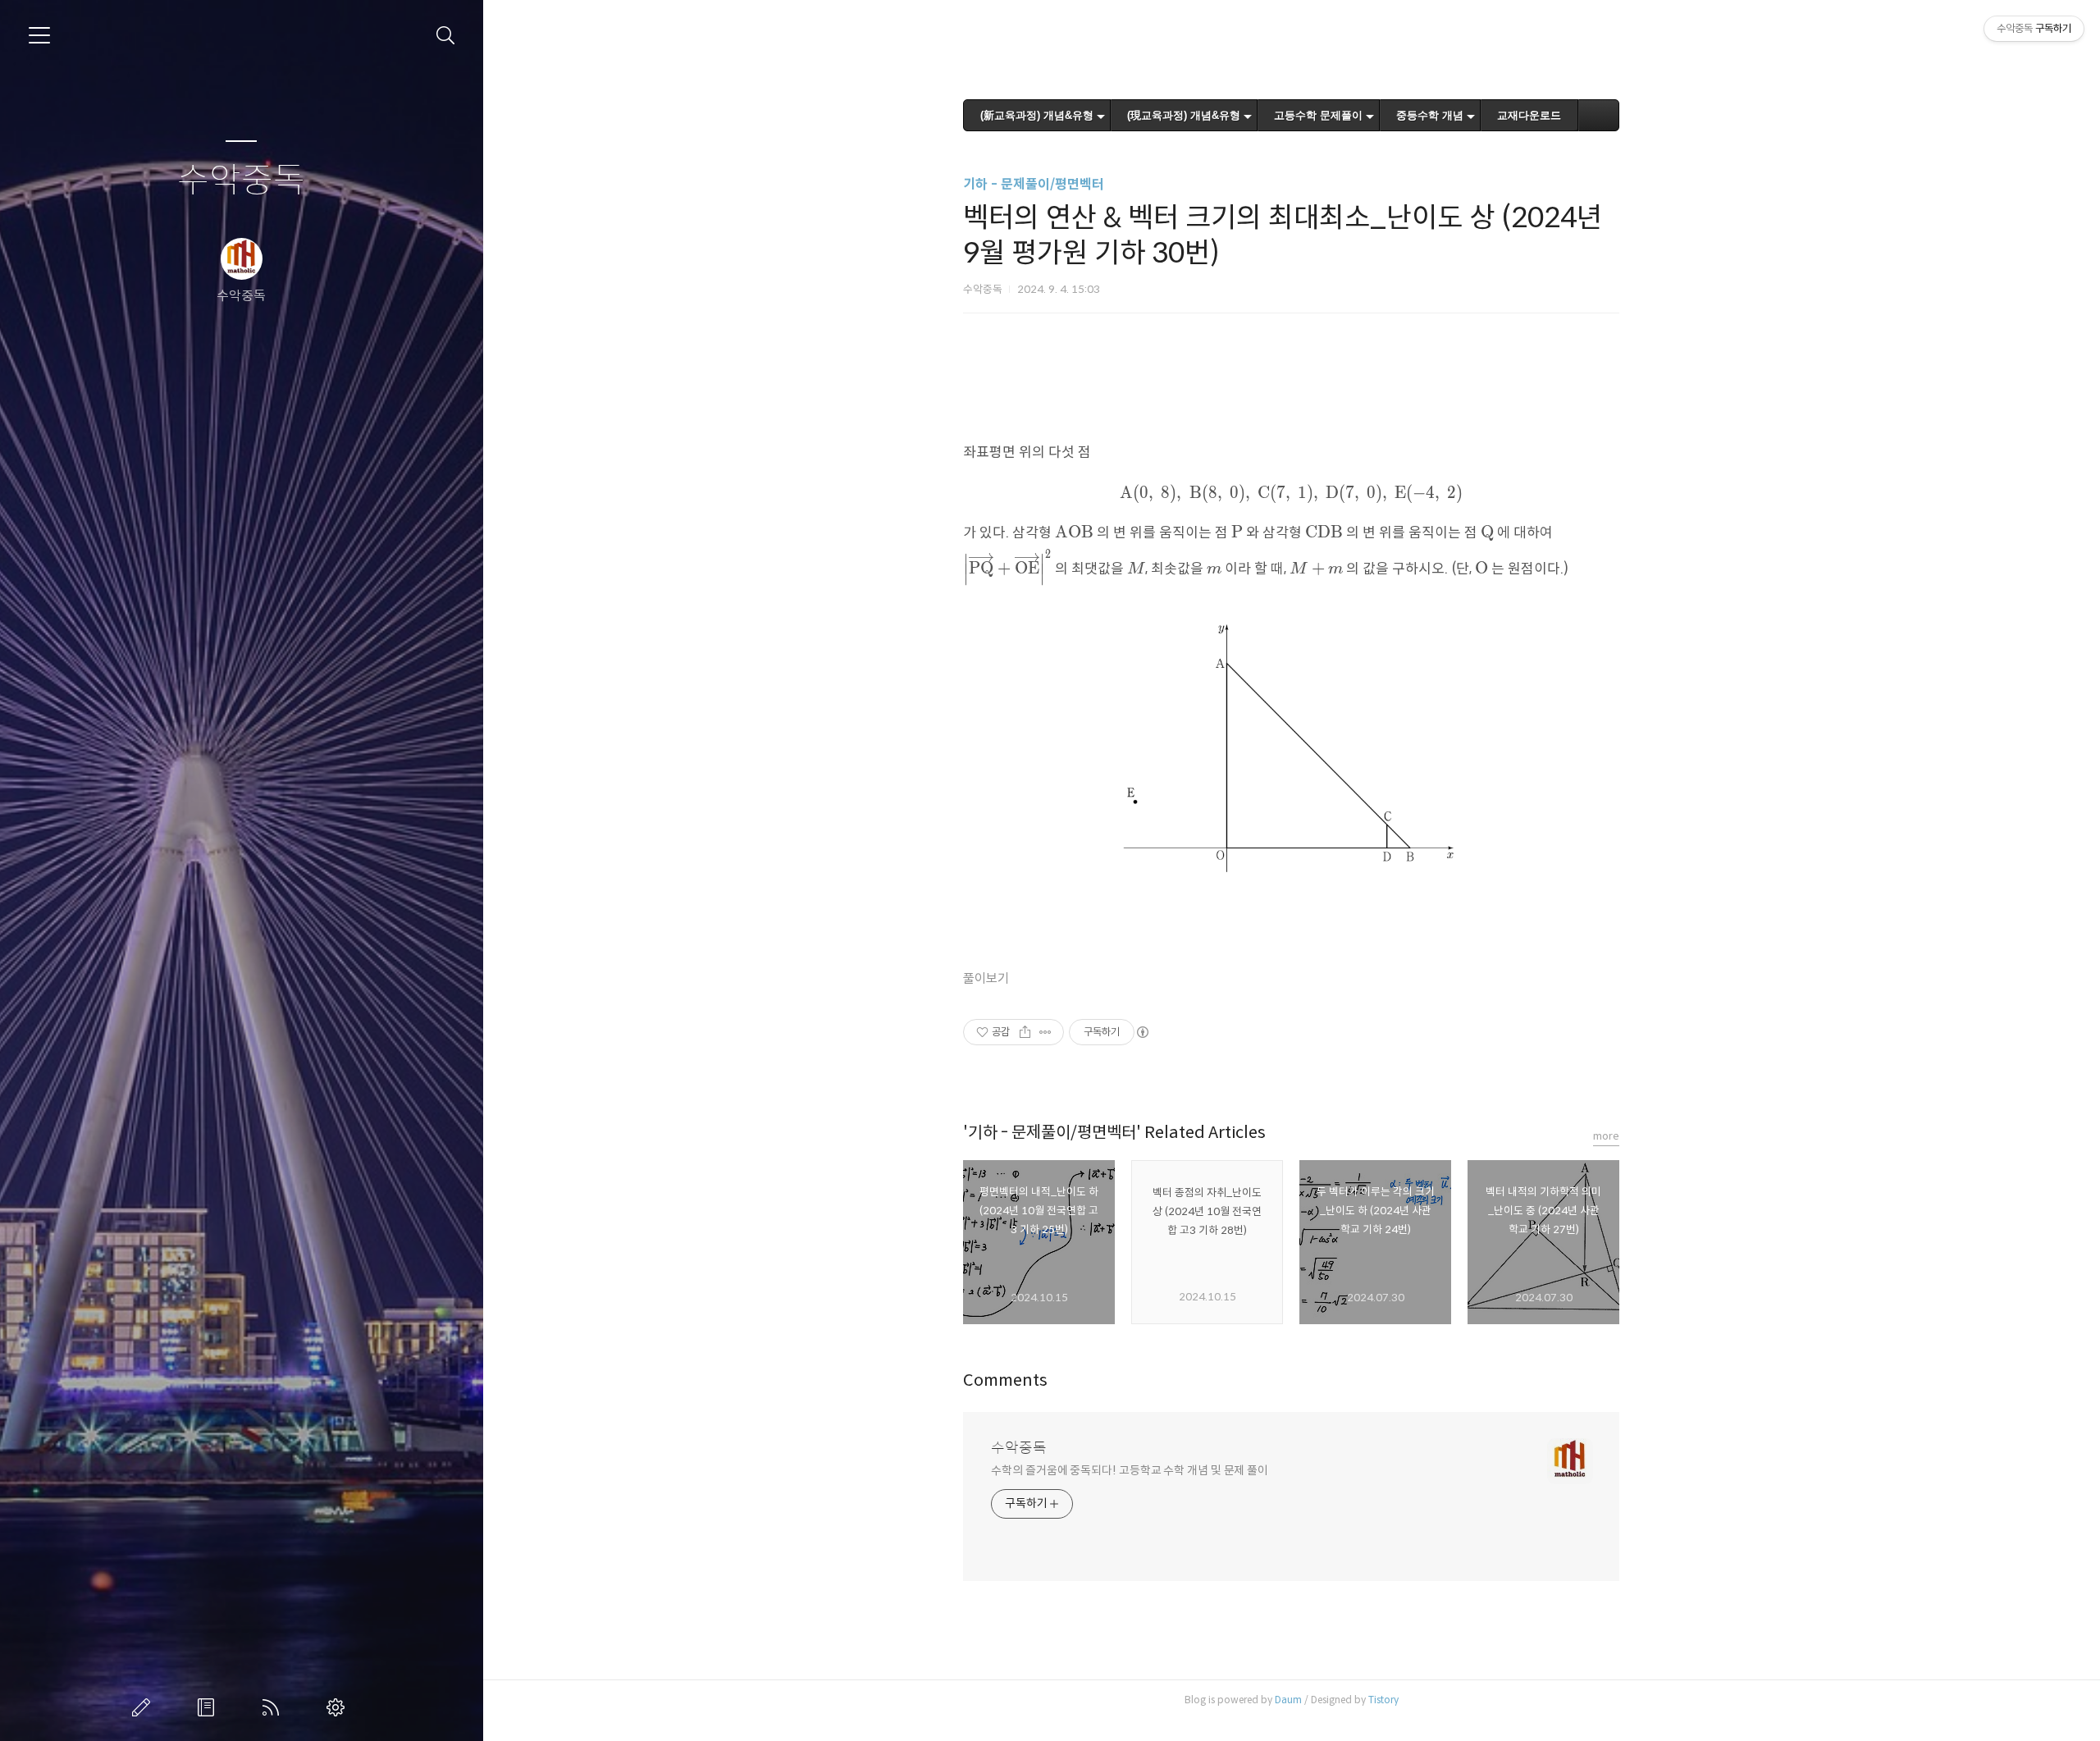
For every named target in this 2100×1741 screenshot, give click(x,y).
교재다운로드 (1529, 115)
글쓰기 (144, 1707)
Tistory (1383, 1700)
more (1606, 1136)
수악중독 (241, 181)
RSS (274, 1707)
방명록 (209, 1707)
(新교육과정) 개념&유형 (1037, 115)
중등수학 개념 (1430, 115)
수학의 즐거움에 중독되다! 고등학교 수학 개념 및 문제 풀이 (1130, 1470)
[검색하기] (446, 36)
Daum (1288, 1700)
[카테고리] (39, 35)
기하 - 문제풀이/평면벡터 (1034, 184)
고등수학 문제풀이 (1318, 115)
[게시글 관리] (1045, 1032)
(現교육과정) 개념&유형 (1184, 115)
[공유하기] (1025, 1032)
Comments (1005, 1380)
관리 (339, 1707)
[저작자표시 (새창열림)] (1142, 1032)
